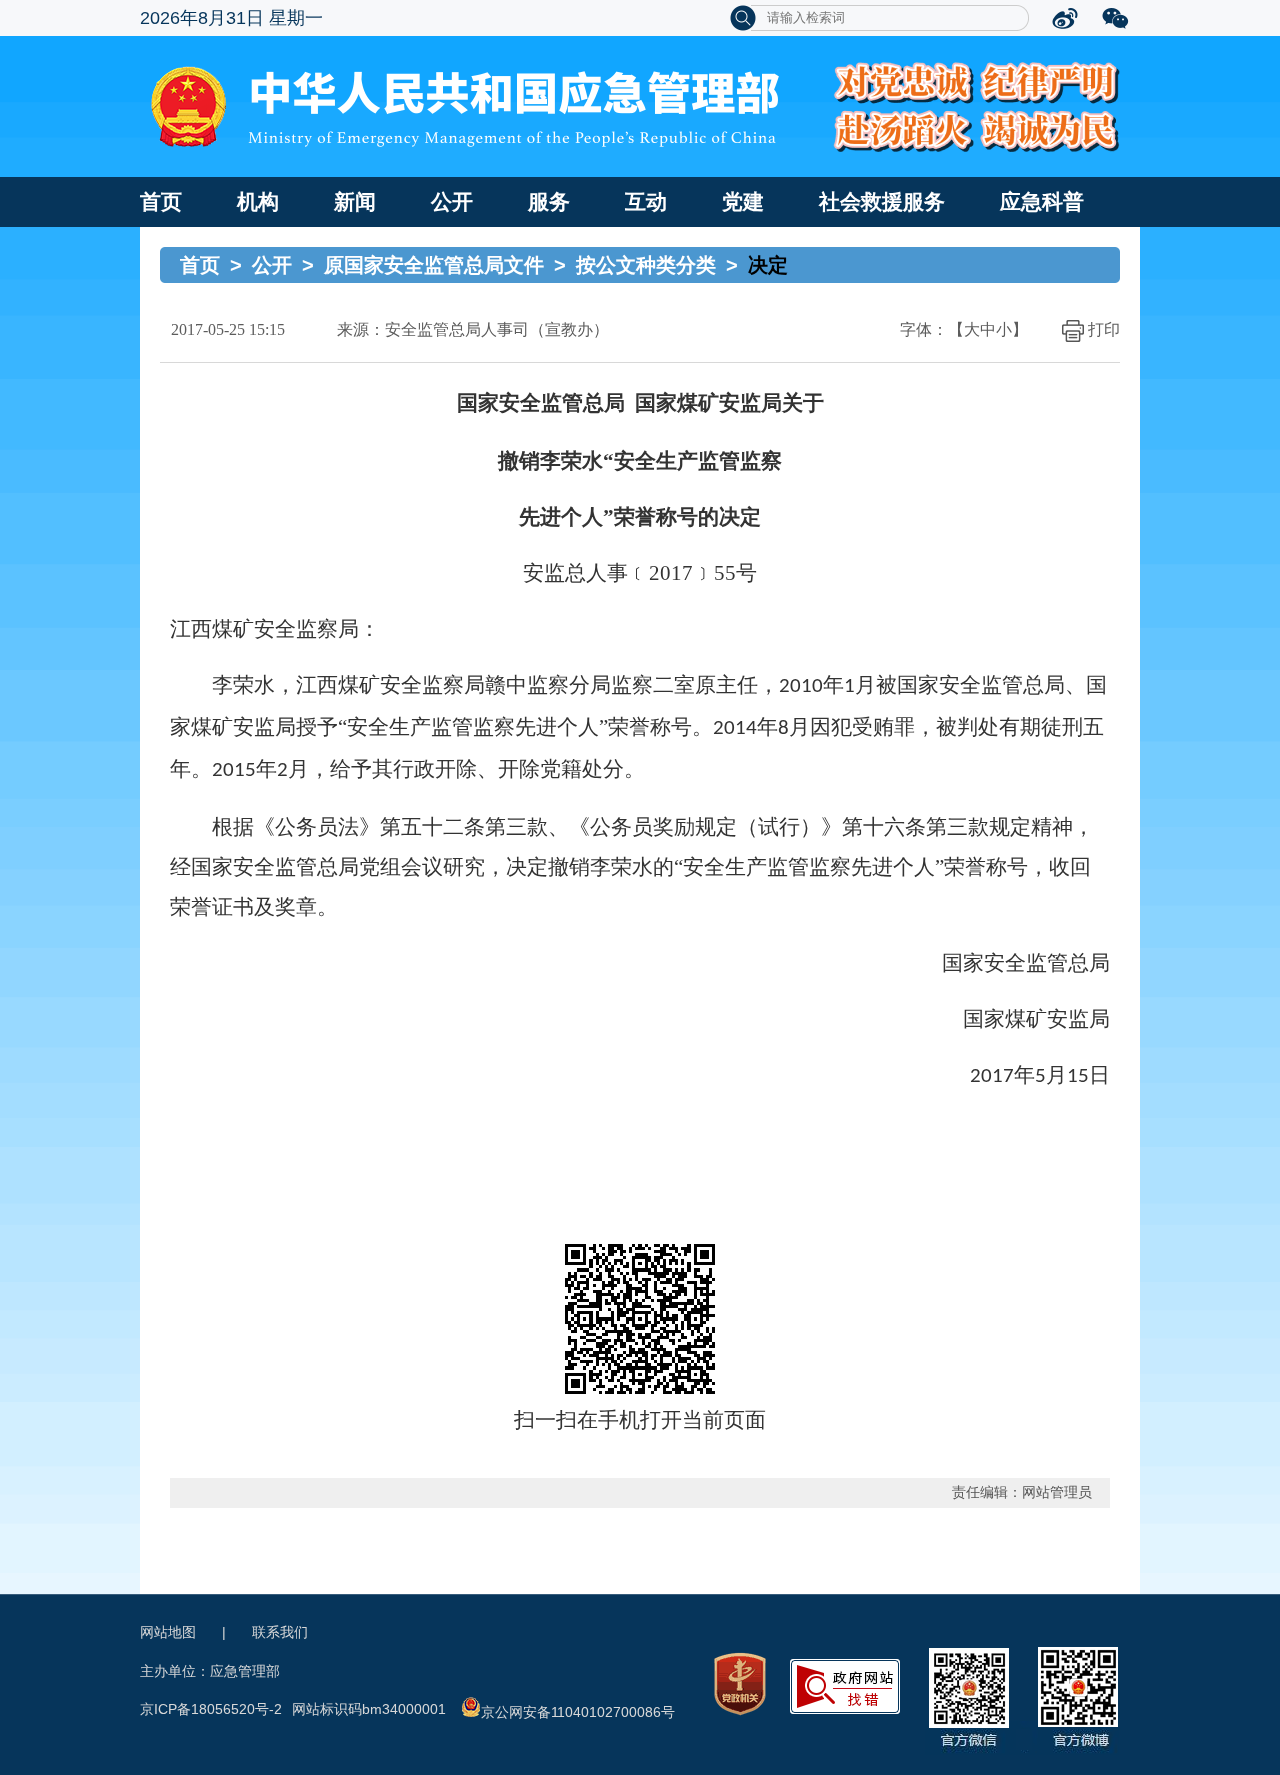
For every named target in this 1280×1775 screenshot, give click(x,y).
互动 (646, 202)
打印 (1104, 329)
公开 (452, 202)
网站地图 (168, 1632)
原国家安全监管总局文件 (434, 265)
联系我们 (280, 1632)
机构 (258, 202)
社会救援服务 (882, 202)
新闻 (355, 202)
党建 (743, 202)
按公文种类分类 (646, 265)
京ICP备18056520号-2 (211, 1709)
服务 (549, 202)
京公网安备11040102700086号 (578, 1712)
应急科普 (1042, 202)
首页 (161, 202)
